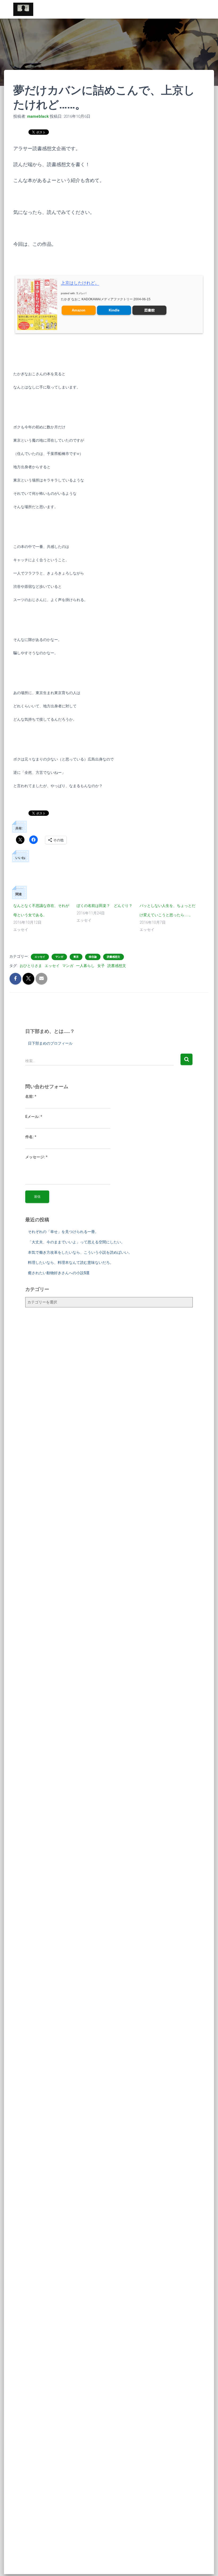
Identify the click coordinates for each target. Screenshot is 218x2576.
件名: (31, 1137)
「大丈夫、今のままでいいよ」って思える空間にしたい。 (76, 1242)
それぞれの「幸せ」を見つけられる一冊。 (63, 1232)
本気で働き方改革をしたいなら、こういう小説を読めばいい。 (80, 1252)
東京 (76, 957)
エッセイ (40, 957)
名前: (31, 1096)
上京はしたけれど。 (80, 283)
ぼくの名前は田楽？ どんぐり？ (104, 906)
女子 (101, 966)
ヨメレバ (81, 293)
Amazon (79, 310)
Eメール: (34, 1117)
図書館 (150, 310)
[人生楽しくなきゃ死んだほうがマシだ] (23, 9)
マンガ (59, 957)
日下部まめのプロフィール (50, 1043)
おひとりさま (31, 966)
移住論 (93, 957)
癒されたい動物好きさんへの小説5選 (59, 1273)
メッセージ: (36, 1157)
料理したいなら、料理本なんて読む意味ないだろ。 (71, 1262)
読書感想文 (114, 957)
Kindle (114, 310)
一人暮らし (85, 966)
